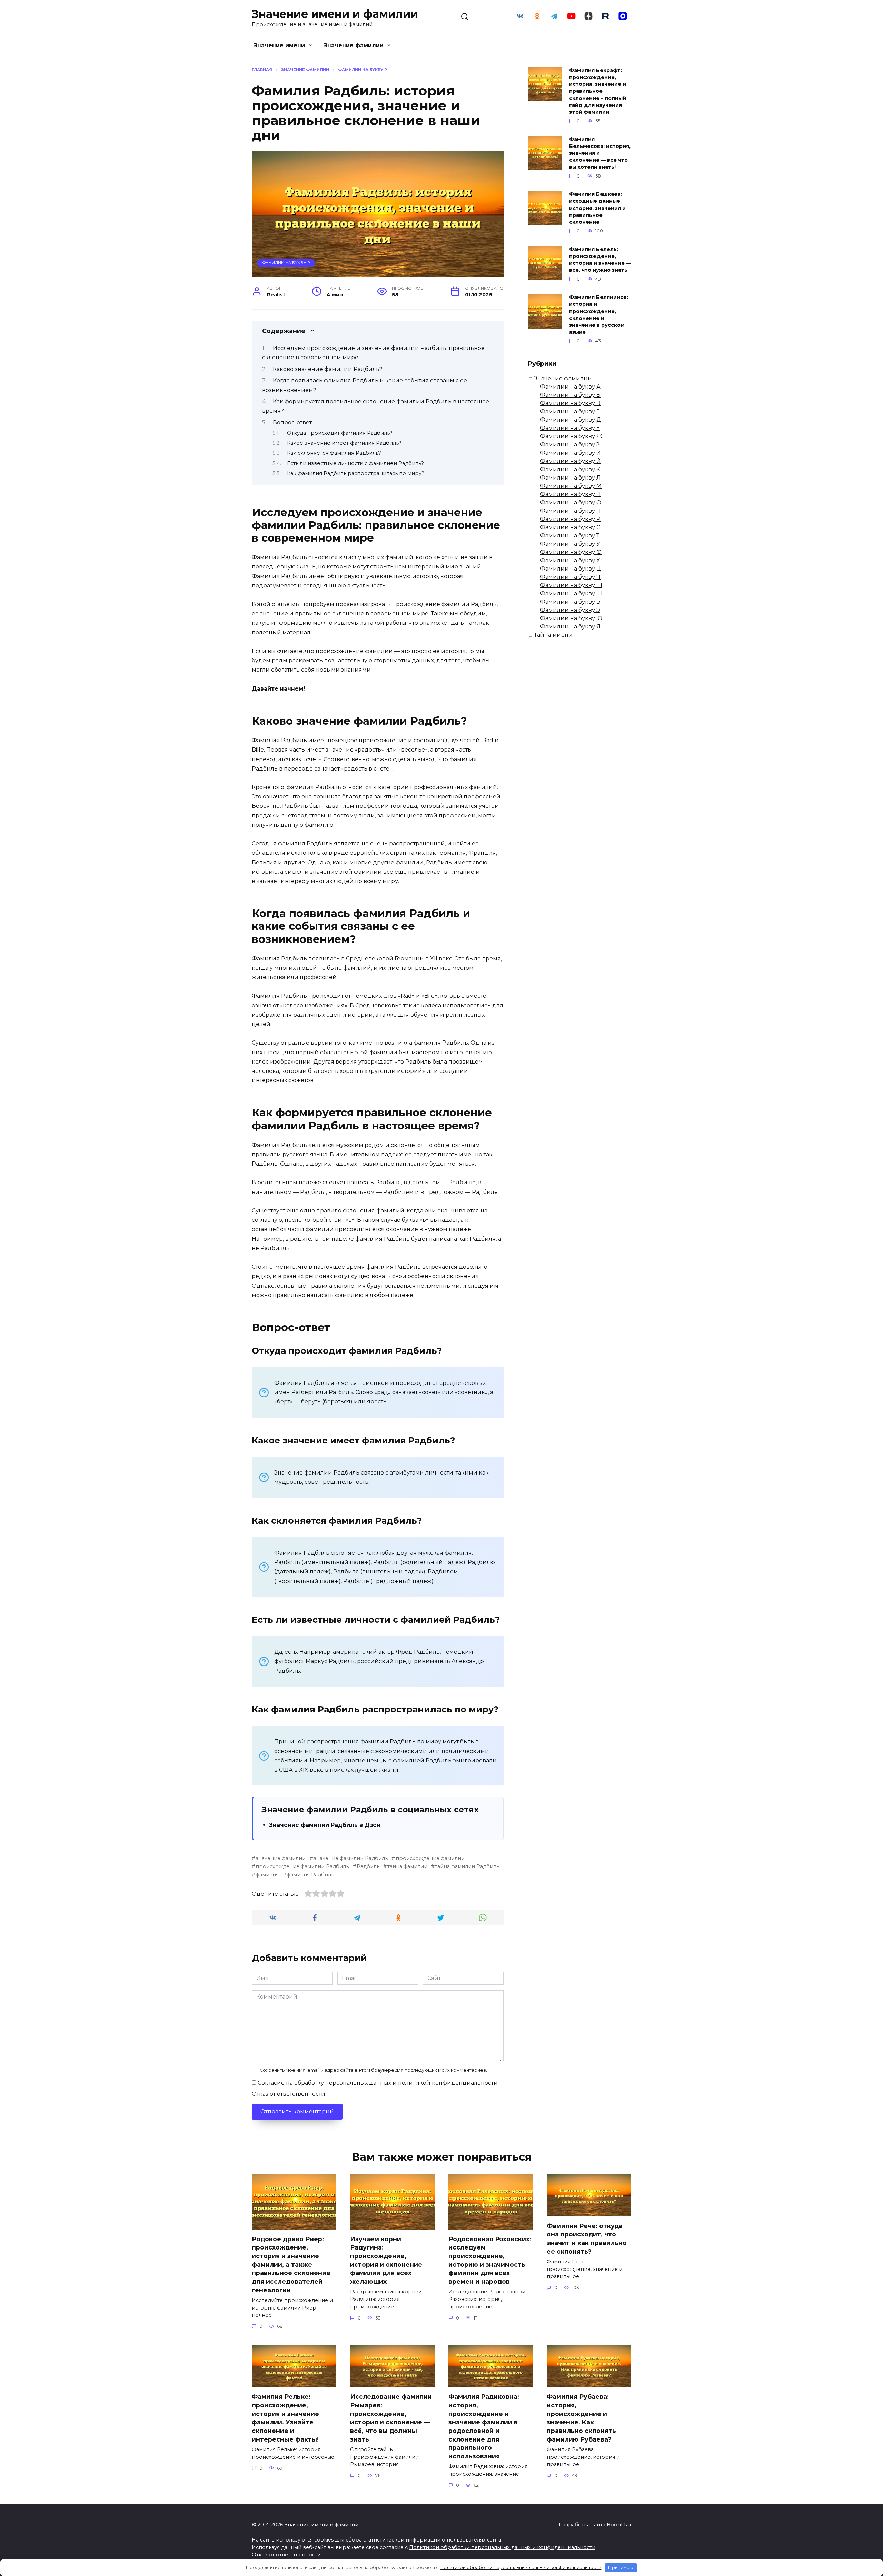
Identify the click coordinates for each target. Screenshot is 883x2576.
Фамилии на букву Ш (571, 585)
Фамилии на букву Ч (570, 577)
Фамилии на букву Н (571, 494)
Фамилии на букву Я (570, 627)
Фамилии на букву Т (570, 536)
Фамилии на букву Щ (571, 593)
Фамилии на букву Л (571, 478)
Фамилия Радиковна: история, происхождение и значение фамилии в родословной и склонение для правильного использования (484, 2426)
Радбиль (368, 1866)
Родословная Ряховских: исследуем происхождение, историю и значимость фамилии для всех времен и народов (490, 2260)
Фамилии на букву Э (570, 610)
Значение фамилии (354, 45)
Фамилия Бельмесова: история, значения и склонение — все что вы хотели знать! (600, 153)
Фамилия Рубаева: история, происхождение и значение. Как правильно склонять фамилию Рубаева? (581, 2418)
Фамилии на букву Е (570, 428)
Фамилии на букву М (571, 486)
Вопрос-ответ (292, 422)
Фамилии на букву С (570, 527)
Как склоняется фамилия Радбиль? (334, 453)
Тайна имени (553, 635)
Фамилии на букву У (570, 544)
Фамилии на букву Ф (571, 552)
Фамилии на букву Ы (571, 602)
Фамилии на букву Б (570, 395)
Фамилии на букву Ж (571, 436)
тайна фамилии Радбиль (467, 1866)
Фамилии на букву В (570, 403)
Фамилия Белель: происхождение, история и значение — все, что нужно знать (600, 260)
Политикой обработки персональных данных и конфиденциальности (502, 2547)
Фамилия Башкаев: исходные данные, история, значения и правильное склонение (597, 208)
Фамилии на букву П (571, 511)
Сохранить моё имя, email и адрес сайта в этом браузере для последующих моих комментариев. (373, 2070)
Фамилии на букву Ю (571, 618)
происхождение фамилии (430, 1858)
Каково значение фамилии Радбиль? (328, 369)
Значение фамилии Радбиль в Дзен (325, 1825)
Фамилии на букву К (570, 469)
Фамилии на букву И (571, 453)
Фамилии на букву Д (571, 420)
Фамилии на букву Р (286, 263)
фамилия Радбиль (310, 1875)
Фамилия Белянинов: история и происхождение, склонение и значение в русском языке (599, 315)
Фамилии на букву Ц (571, 569)
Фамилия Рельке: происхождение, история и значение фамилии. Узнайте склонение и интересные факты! (285, 2418)
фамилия (267, 1875)
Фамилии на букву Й (571, 461)
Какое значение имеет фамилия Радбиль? (344, 443)
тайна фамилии (407, 1866)
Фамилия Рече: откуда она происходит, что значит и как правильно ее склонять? (587, 2239)
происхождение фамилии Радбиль (302, 1866)
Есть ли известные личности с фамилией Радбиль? (355, 463)
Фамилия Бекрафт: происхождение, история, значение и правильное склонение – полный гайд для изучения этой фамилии (598, 91)
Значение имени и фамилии (335, 14)
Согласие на (377, 2083)
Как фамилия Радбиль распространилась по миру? (356, 473)
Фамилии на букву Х (570, 560)
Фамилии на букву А (570, 387)
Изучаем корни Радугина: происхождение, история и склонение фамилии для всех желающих (386, 2260)
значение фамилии (281, 1858)
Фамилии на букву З (570, 445)
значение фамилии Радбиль (351, 1858)
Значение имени (279, 45)
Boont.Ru (619, 2525)
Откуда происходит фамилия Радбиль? (340, 433)
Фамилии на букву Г (570, 411)
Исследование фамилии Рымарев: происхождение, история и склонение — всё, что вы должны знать (391, 2418)
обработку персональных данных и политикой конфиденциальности (396, 2083)
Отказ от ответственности (289, 2094)
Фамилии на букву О (571, 502)
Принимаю (621, 2567)
